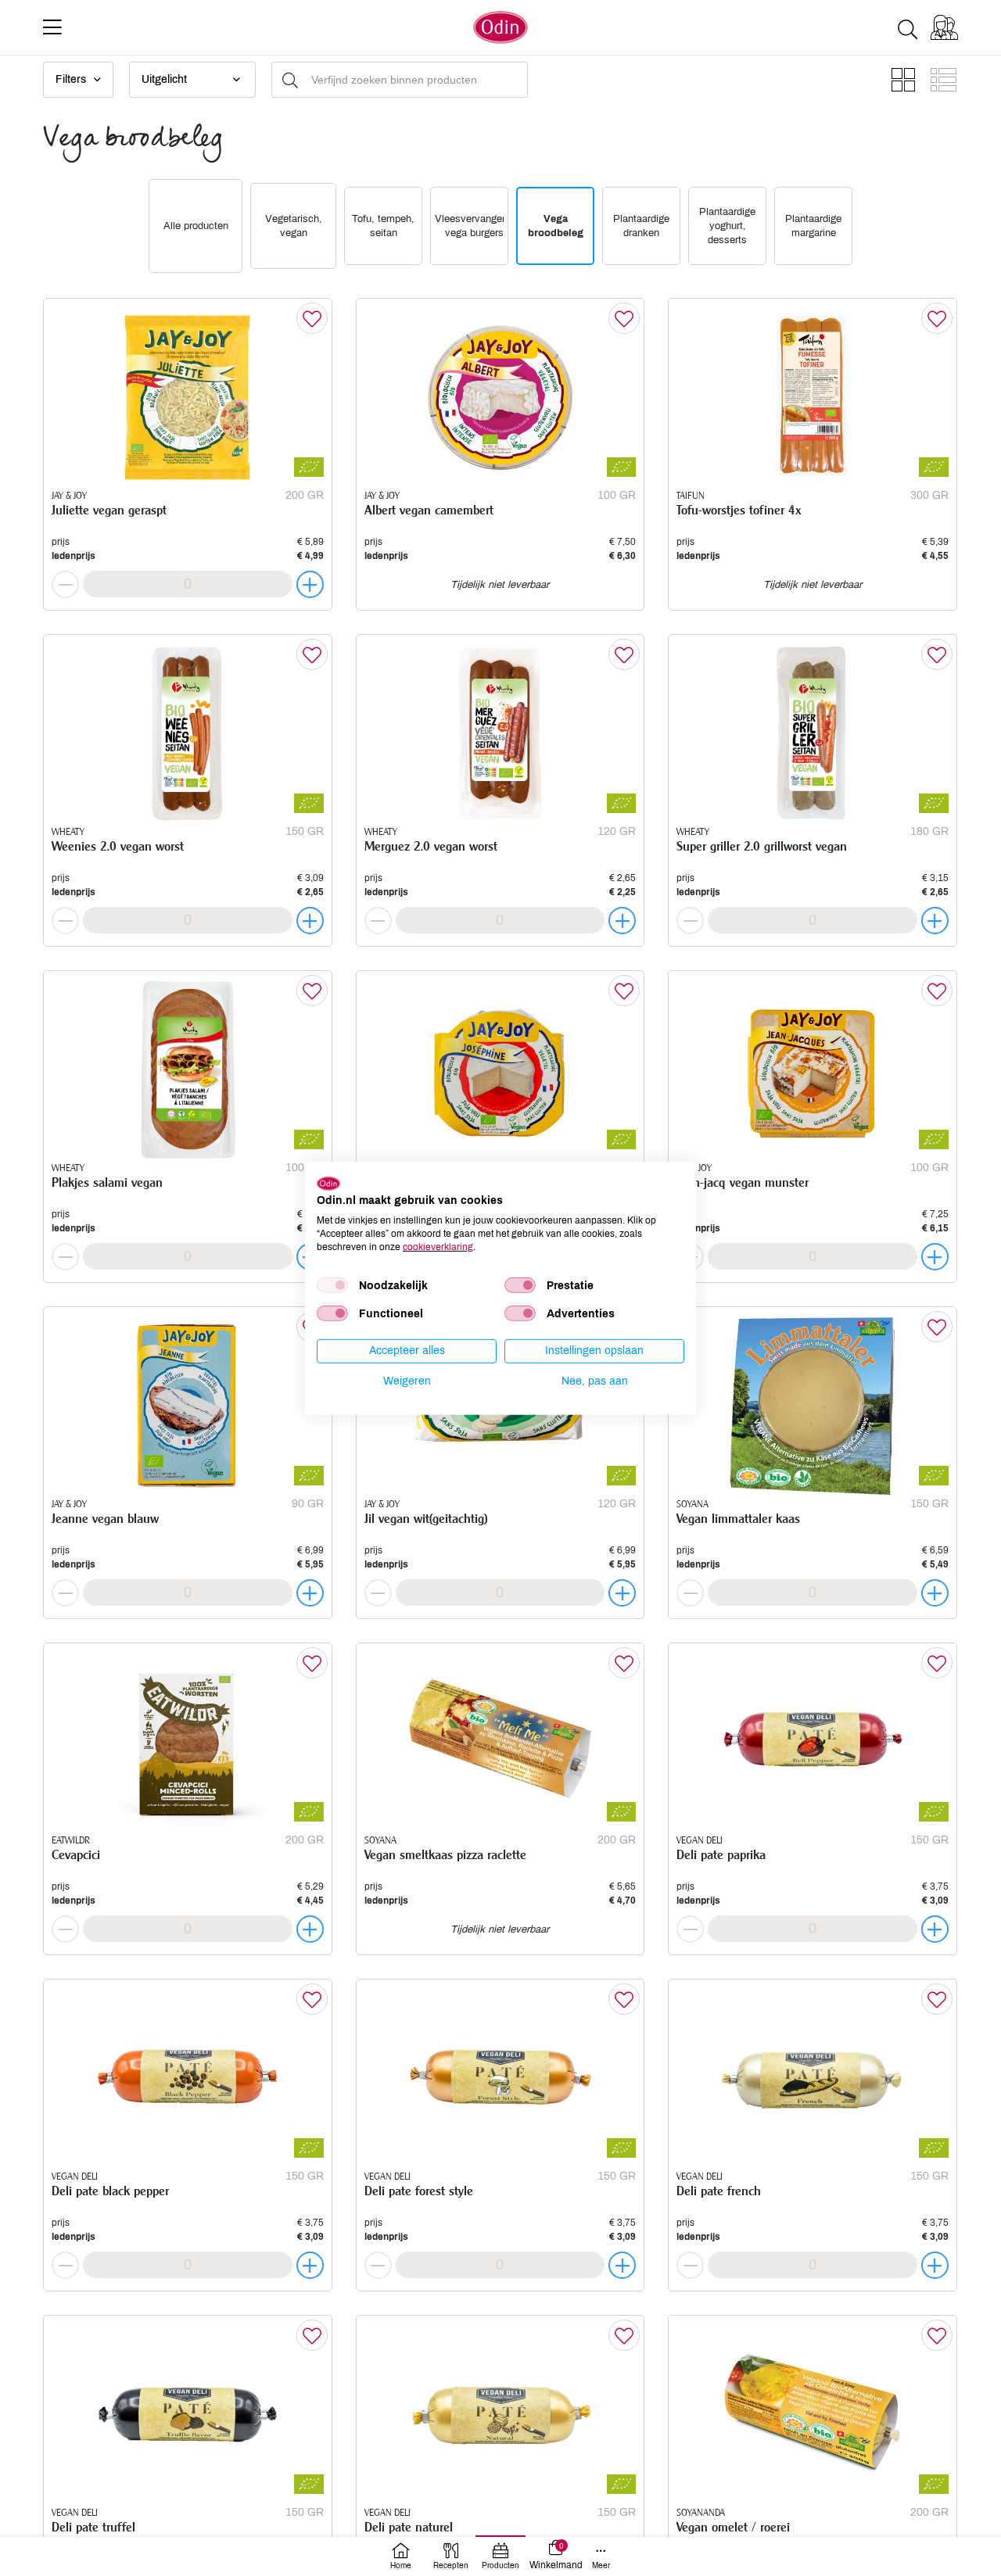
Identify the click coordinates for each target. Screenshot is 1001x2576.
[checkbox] (332, 1285)
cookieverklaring (438, 1246)
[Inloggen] (944, 27)
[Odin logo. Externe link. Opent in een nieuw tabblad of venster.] (328, 1183)
